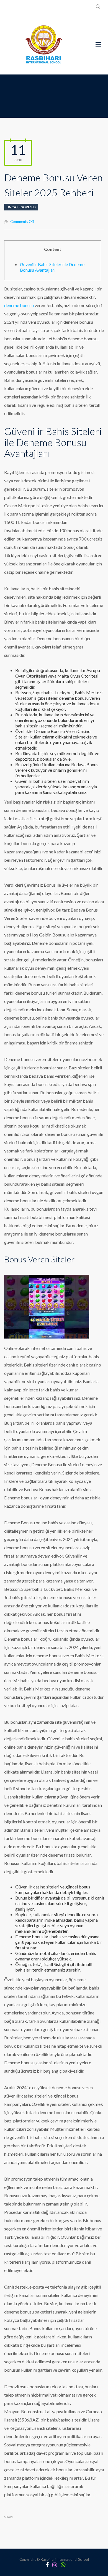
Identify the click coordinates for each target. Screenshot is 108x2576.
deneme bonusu (19, 305)
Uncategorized (21, 207)
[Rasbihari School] (44, 44)
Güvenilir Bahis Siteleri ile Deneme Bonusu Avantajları (52, 267)
